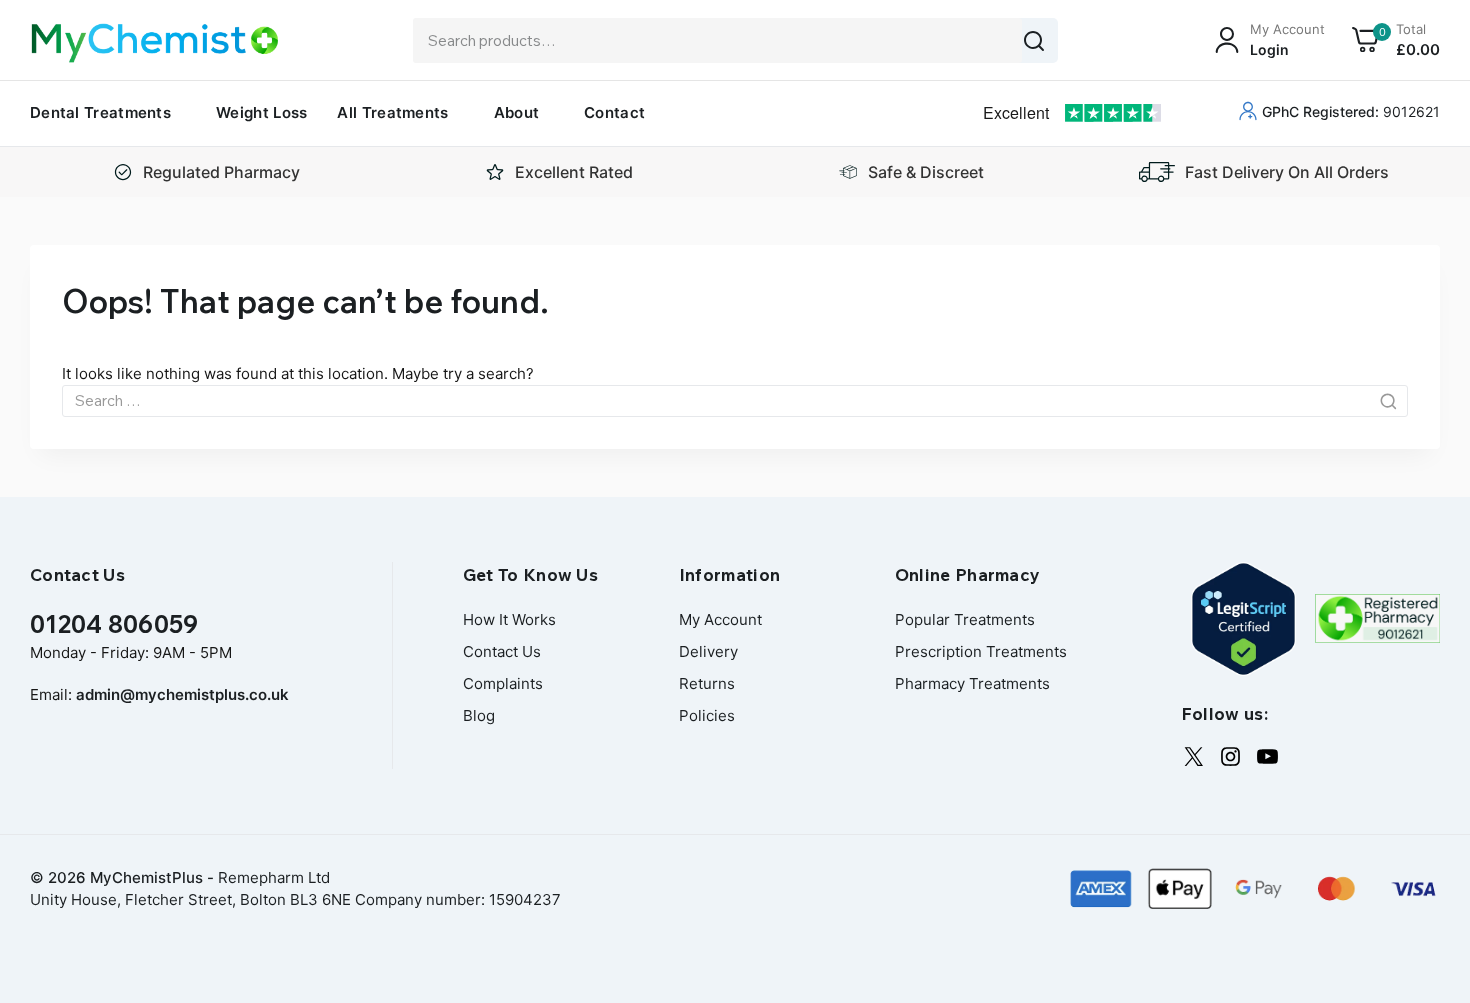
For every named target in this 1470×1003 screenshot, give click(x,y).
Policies (707, 715)
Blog (479, 715)
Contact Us (502, 651)
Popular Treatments (965, 619)
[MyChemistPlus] (155, 43)
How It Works (509, 619)
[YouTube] (1267, 756)
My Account (720, 619)
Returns (707, 683)
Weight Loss (261, 112)
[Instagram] (1230, 756)
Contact (614, 112)
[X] (1193, 756)
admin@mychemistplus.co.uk (182, 694)
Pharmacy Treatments (972, 683)
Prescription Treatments (981, 651)
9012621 (1351, 111)
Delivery (708, 651)
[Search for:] (735, 400)
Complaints (503, 683)
